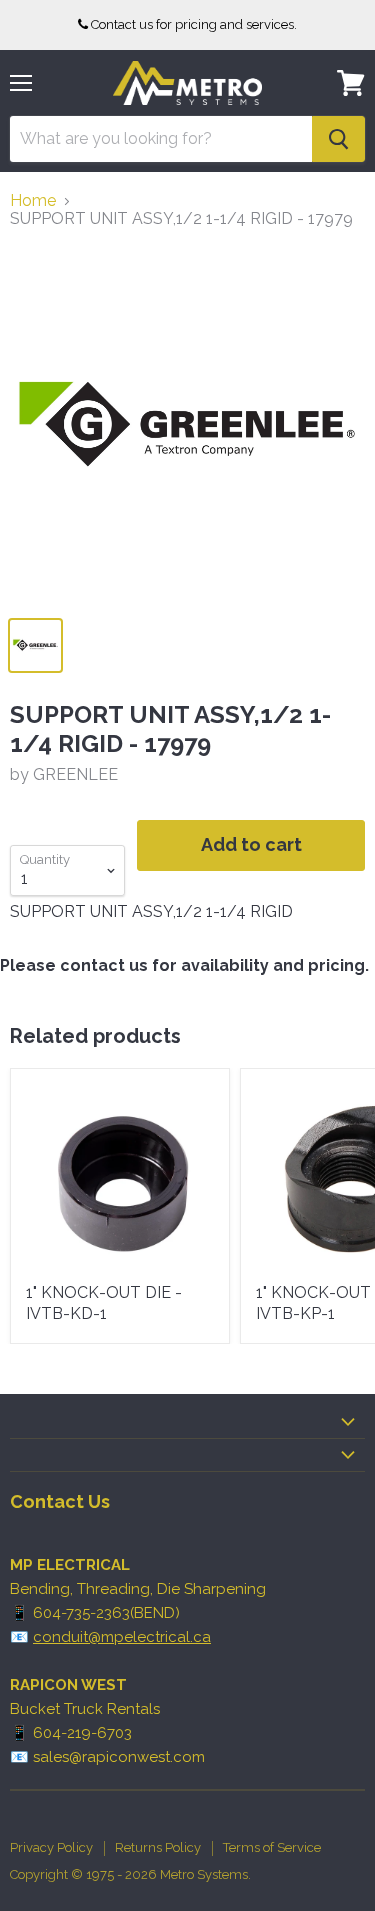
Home (33, 201)
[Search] (338, 139)
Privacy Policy (51, 1847)
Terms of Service (272, 1847)
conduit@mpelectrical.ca (122, 1637)
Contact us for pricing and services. (194, 24)
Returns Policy (158, 1847)
